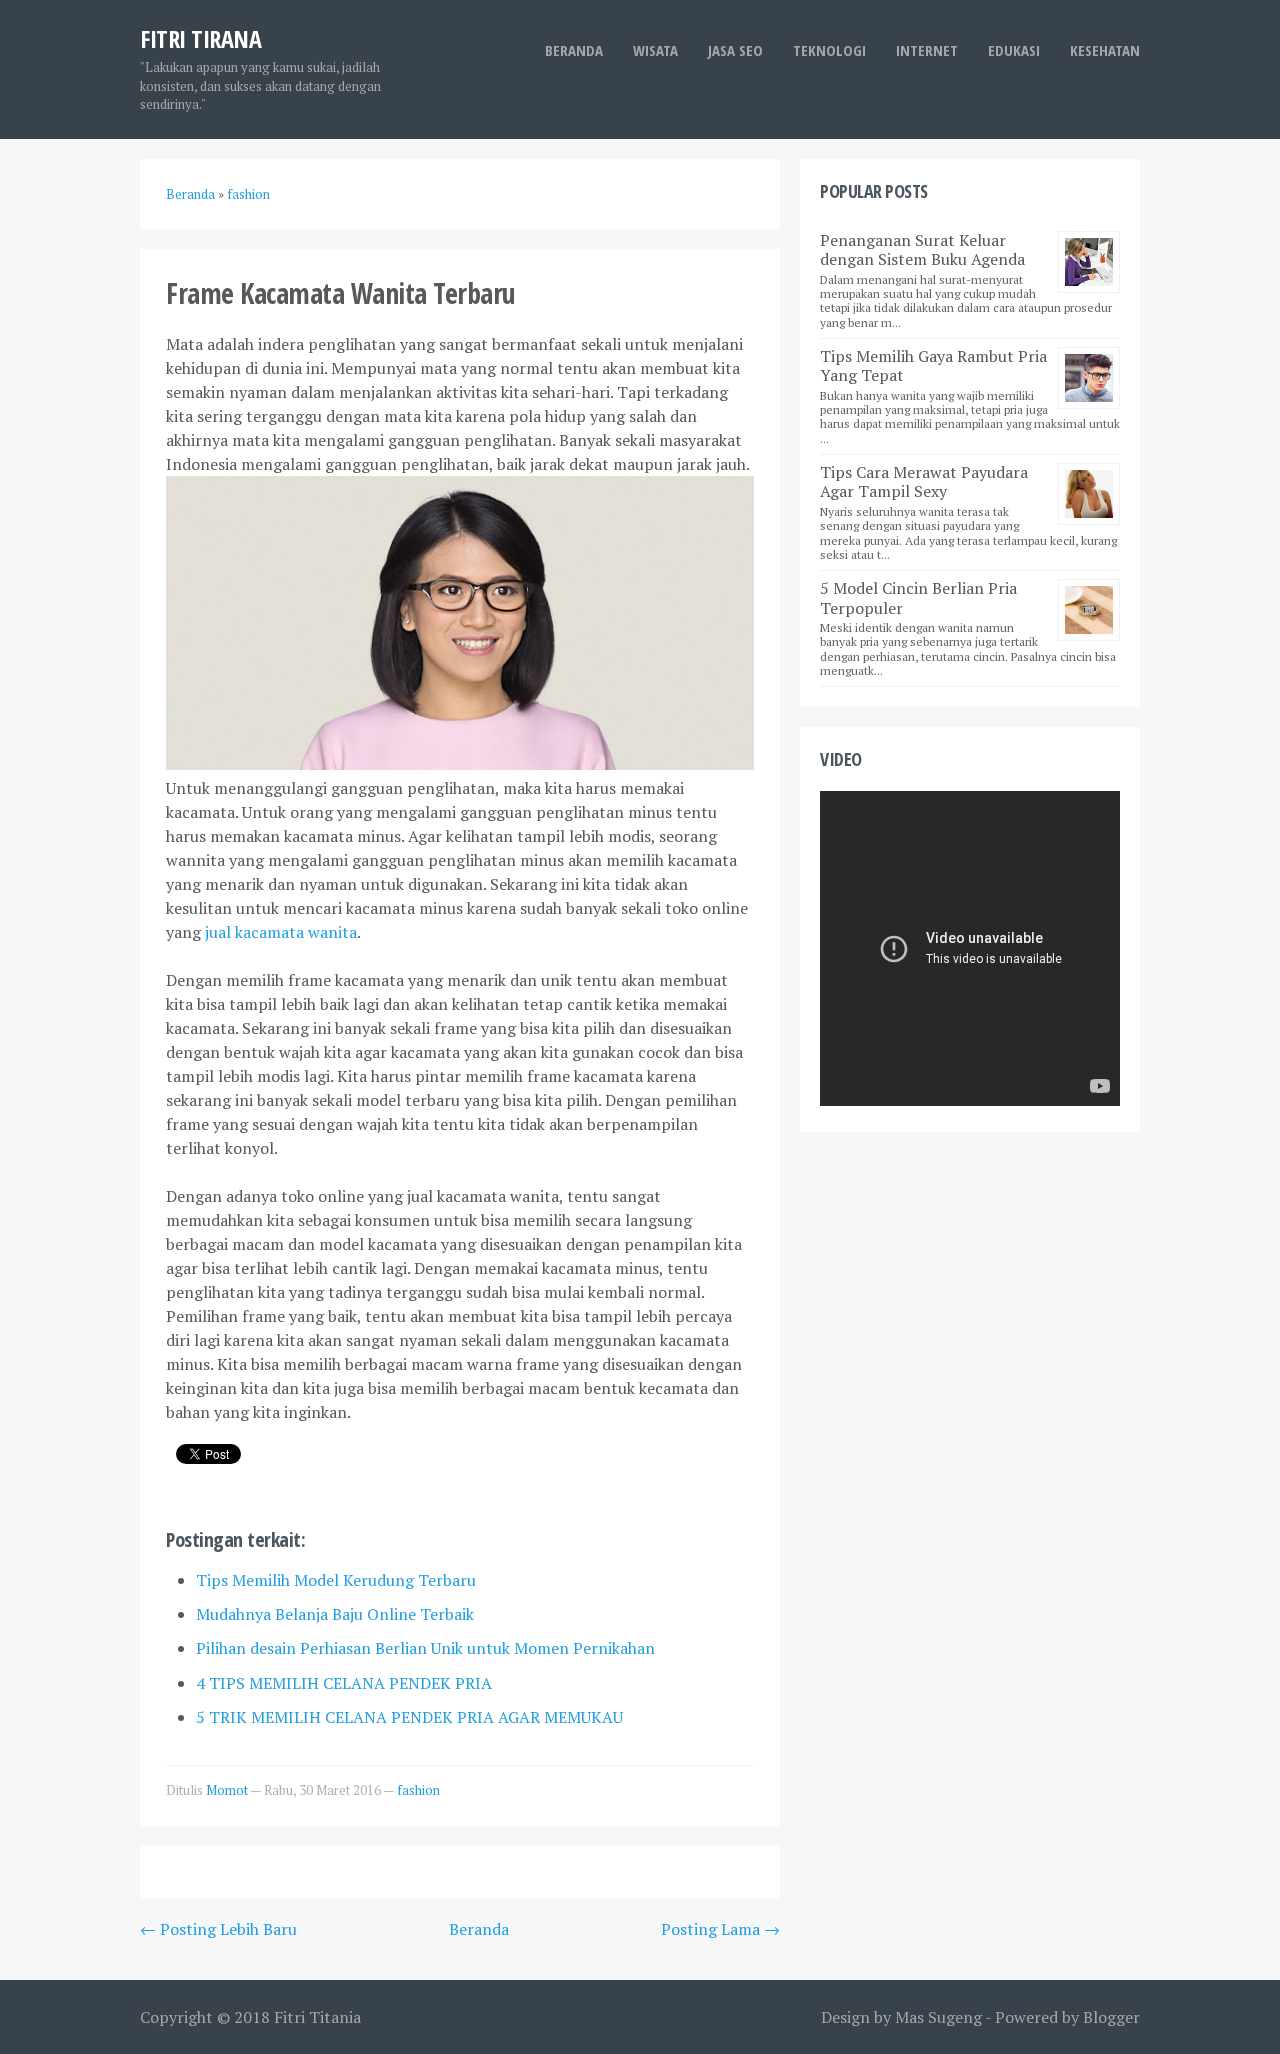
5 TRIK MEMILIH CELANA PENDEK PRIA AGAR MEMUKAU (409, 1717)
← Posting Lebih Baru (218, 1929)
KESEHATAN (1105, 50)
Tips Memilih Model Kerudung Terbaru (336, 1580)
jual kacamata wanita (281, 932)
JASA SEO (735, 50)
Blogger (1111, 2017)
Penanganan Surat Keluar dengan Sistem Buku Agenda (922, 249)
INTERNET (927, 50)
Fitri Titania (317, 2017)
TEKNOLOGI (829, 50)
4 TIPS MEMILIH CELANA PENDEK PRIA (344, 1683)
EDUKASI (1014, 50)
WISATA (655, 50)
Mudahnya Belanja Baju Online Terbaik (335, 1614)
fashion (418, 1790)
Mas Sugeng (938, 2017)
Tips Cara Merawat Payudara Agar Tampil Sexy (924, 481)
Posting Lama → (720, 1929)
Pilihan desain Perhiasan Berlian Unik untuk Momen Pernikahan (425, 1648)
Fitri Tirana (200, 38)
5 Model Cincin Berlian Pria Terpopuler (918, 597)
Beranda (574, 50)
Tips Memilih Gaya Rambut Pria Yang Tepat (933, 365)
